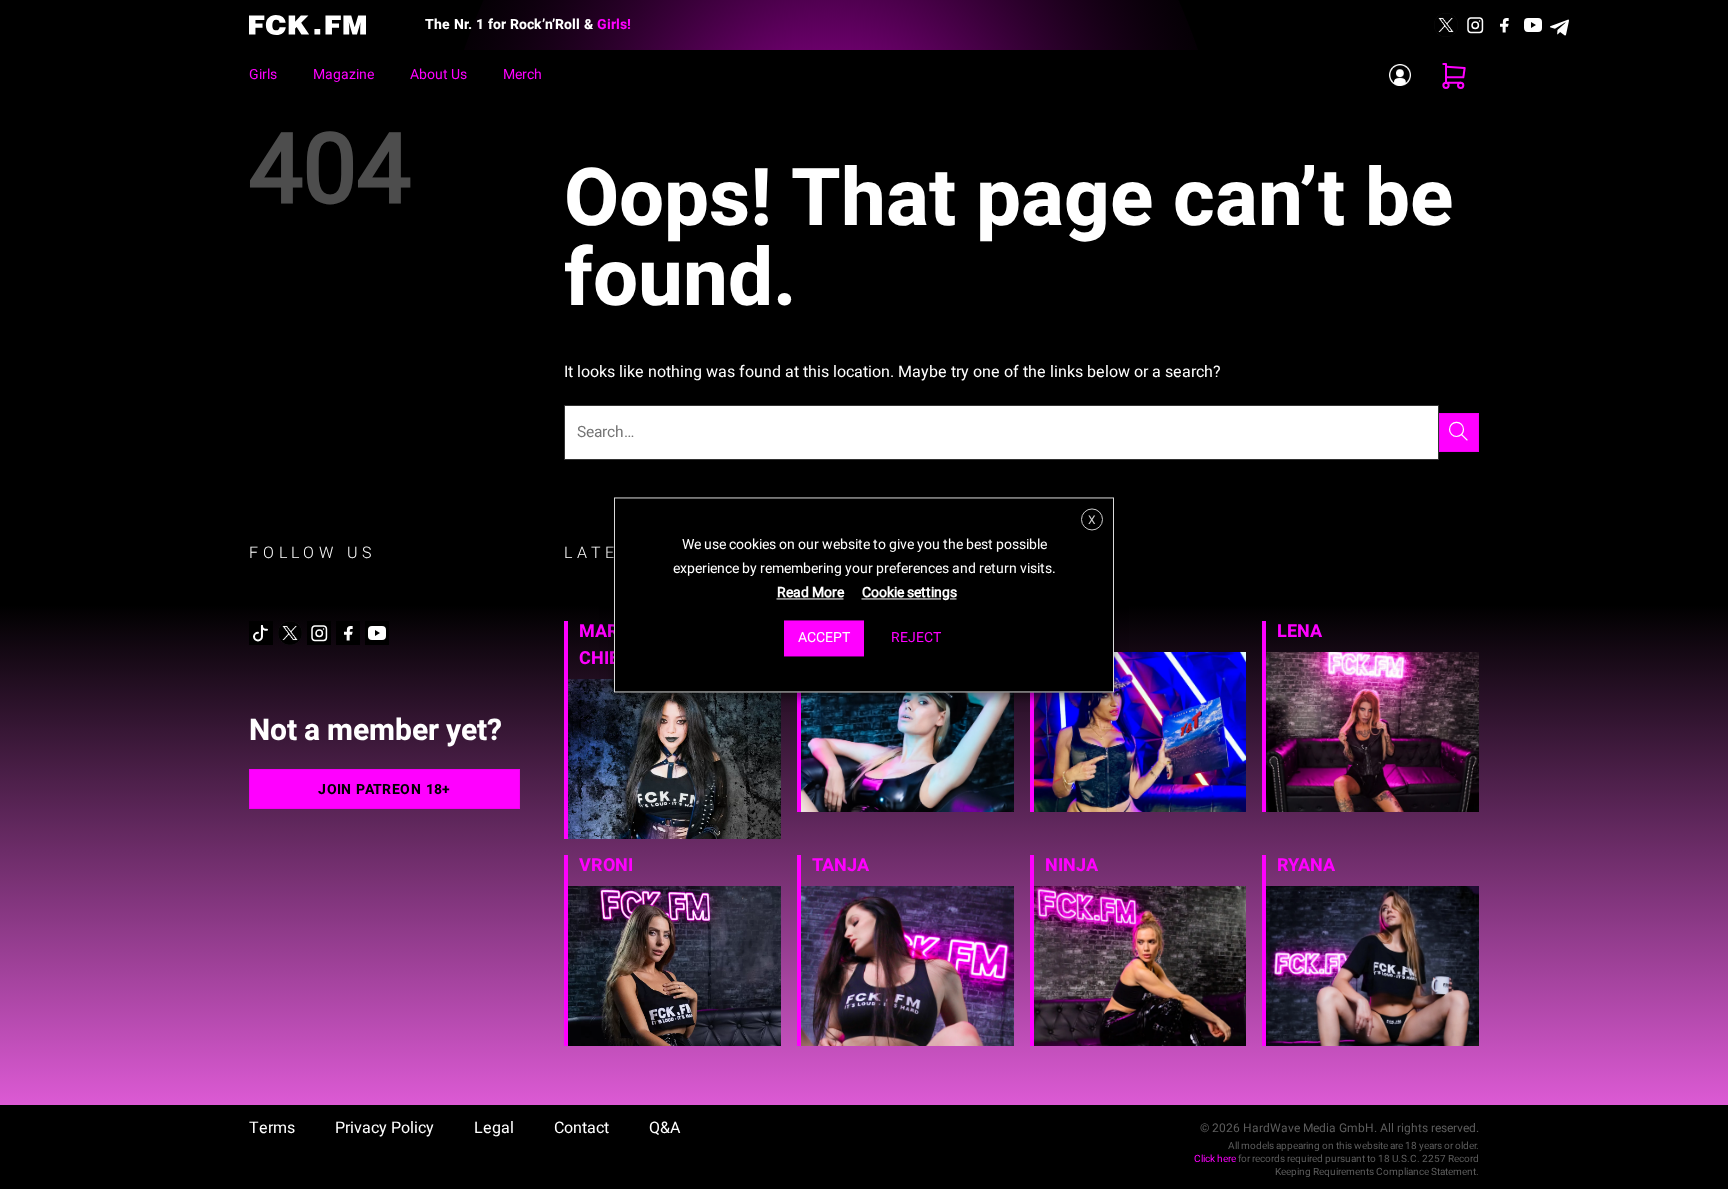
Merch (522, 74)
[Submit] (1459, 432)
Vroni (606, 865)
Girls (263, 74)
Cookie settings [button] (909, 592)
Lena (1299, 631)
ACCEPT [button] (824, 637)
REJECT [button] (916, 637)
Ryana (1306, 865)
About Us (438, 74)
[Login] (1400, 75)
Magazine (343, 74)
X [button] (1092, 520)
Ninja (1071, 865)
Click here (1215, 1159)
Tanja (840, 865)
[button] (1454, 75)
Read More (810, 592)
